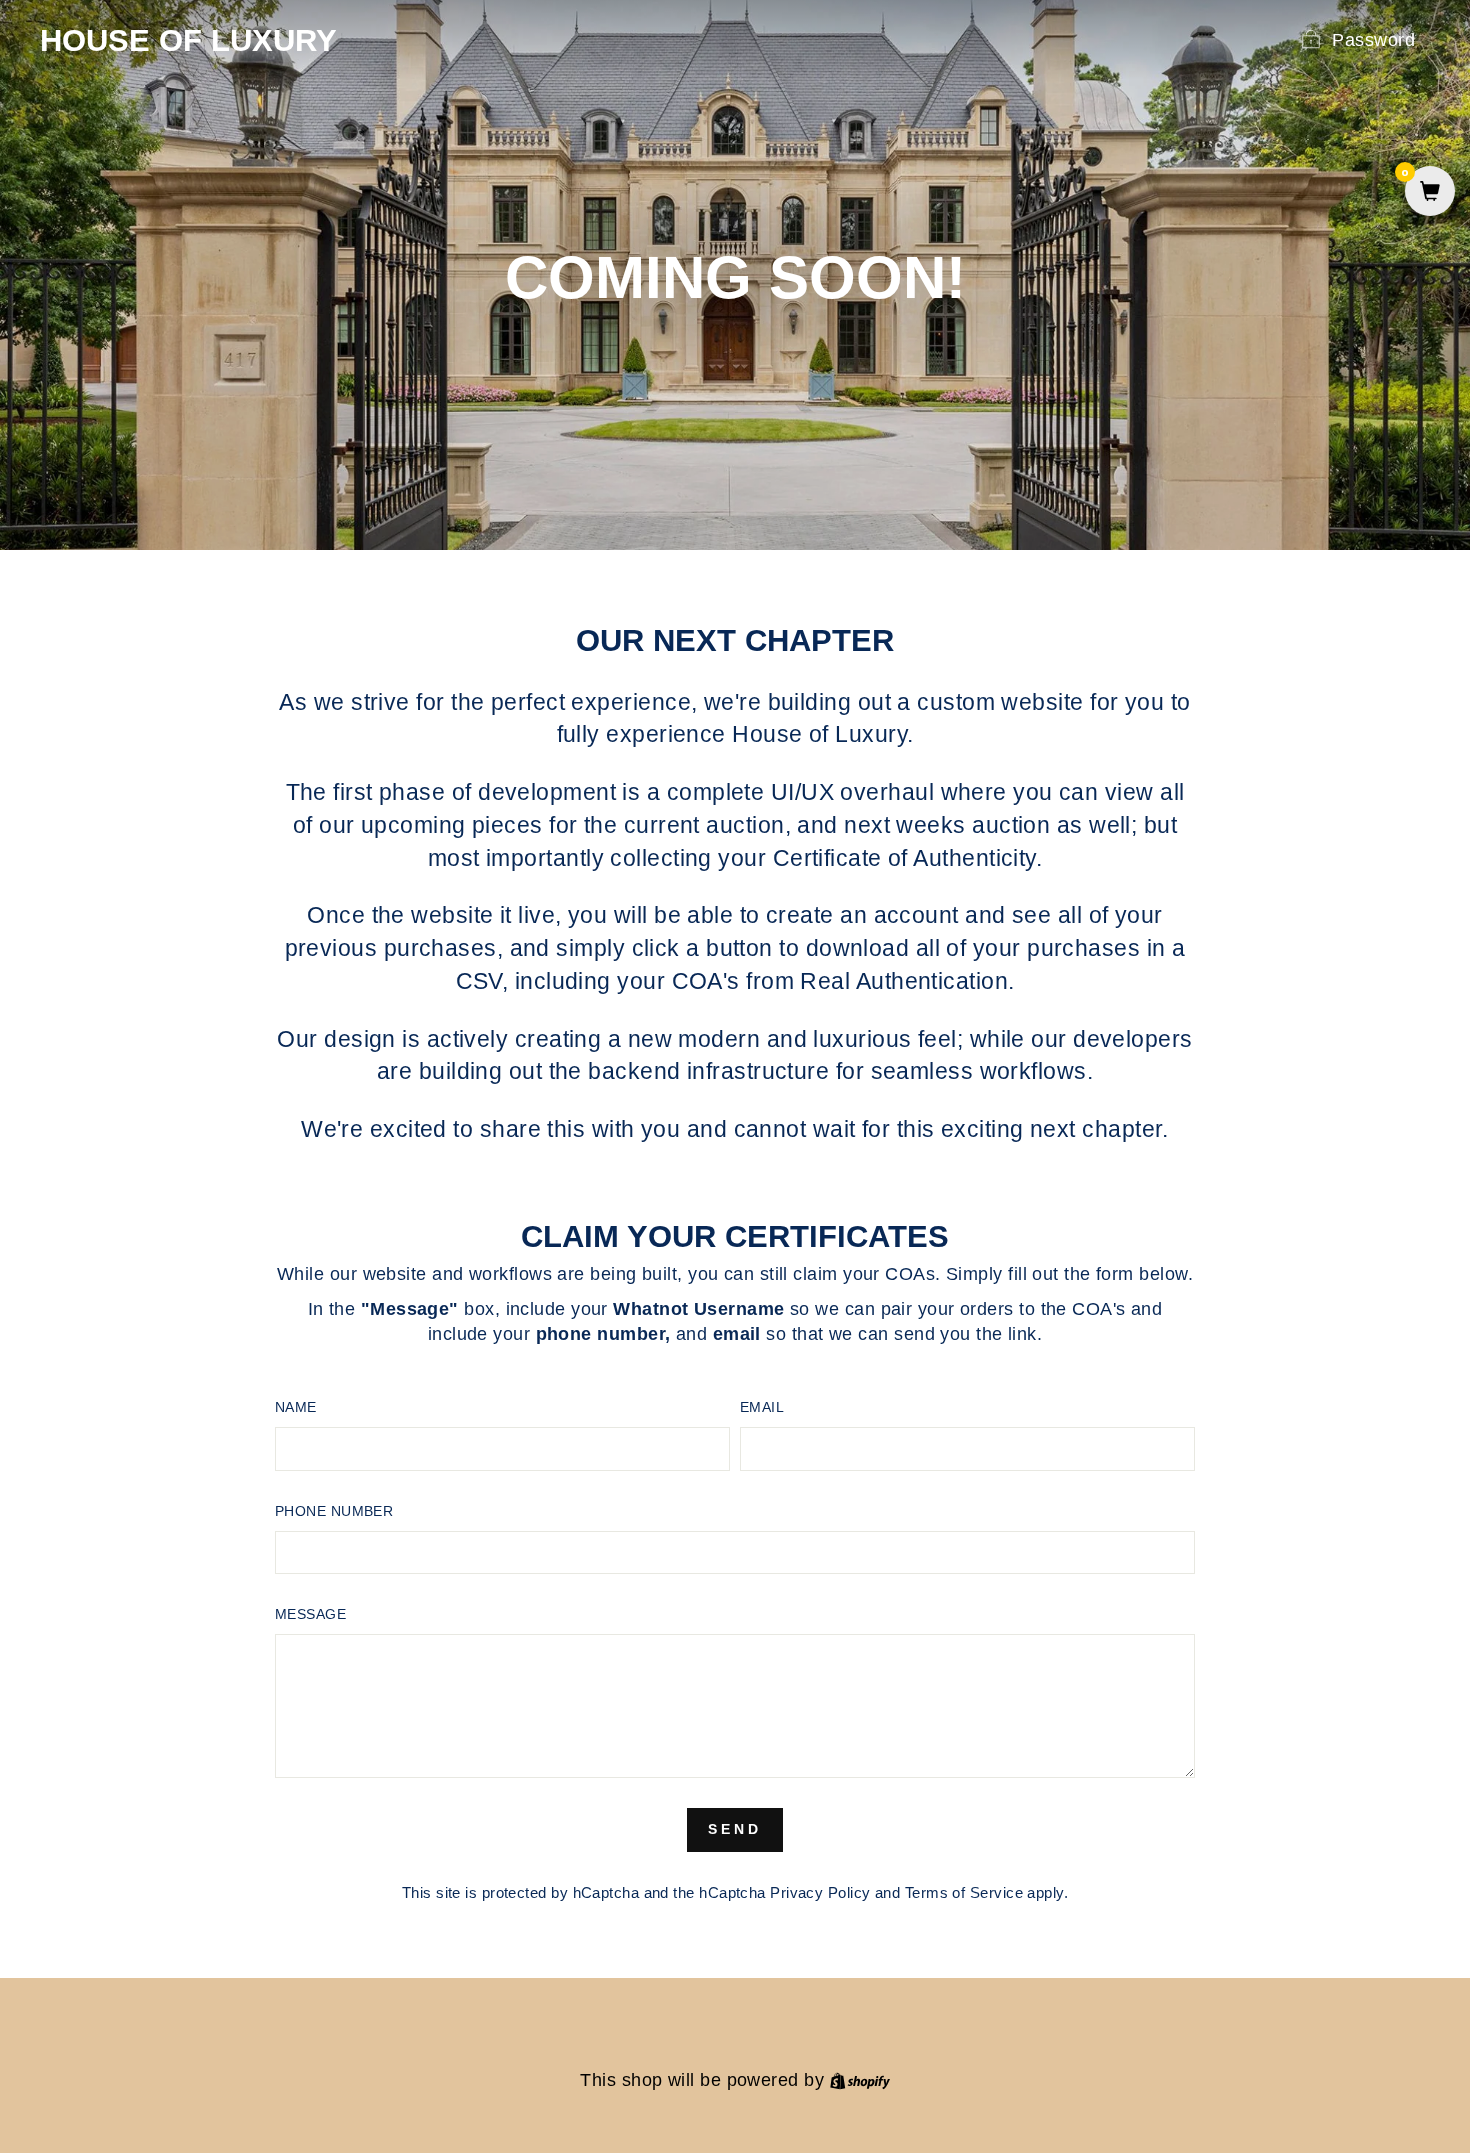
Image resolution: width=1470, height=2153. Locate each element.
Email (762, 1407)
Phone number (334, 1511)
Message (310, 1614)
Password (1373, 40)
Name (296, 1407)
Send (735, 1829)
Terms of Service (964, 1892)
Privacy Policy (820, 1892)
